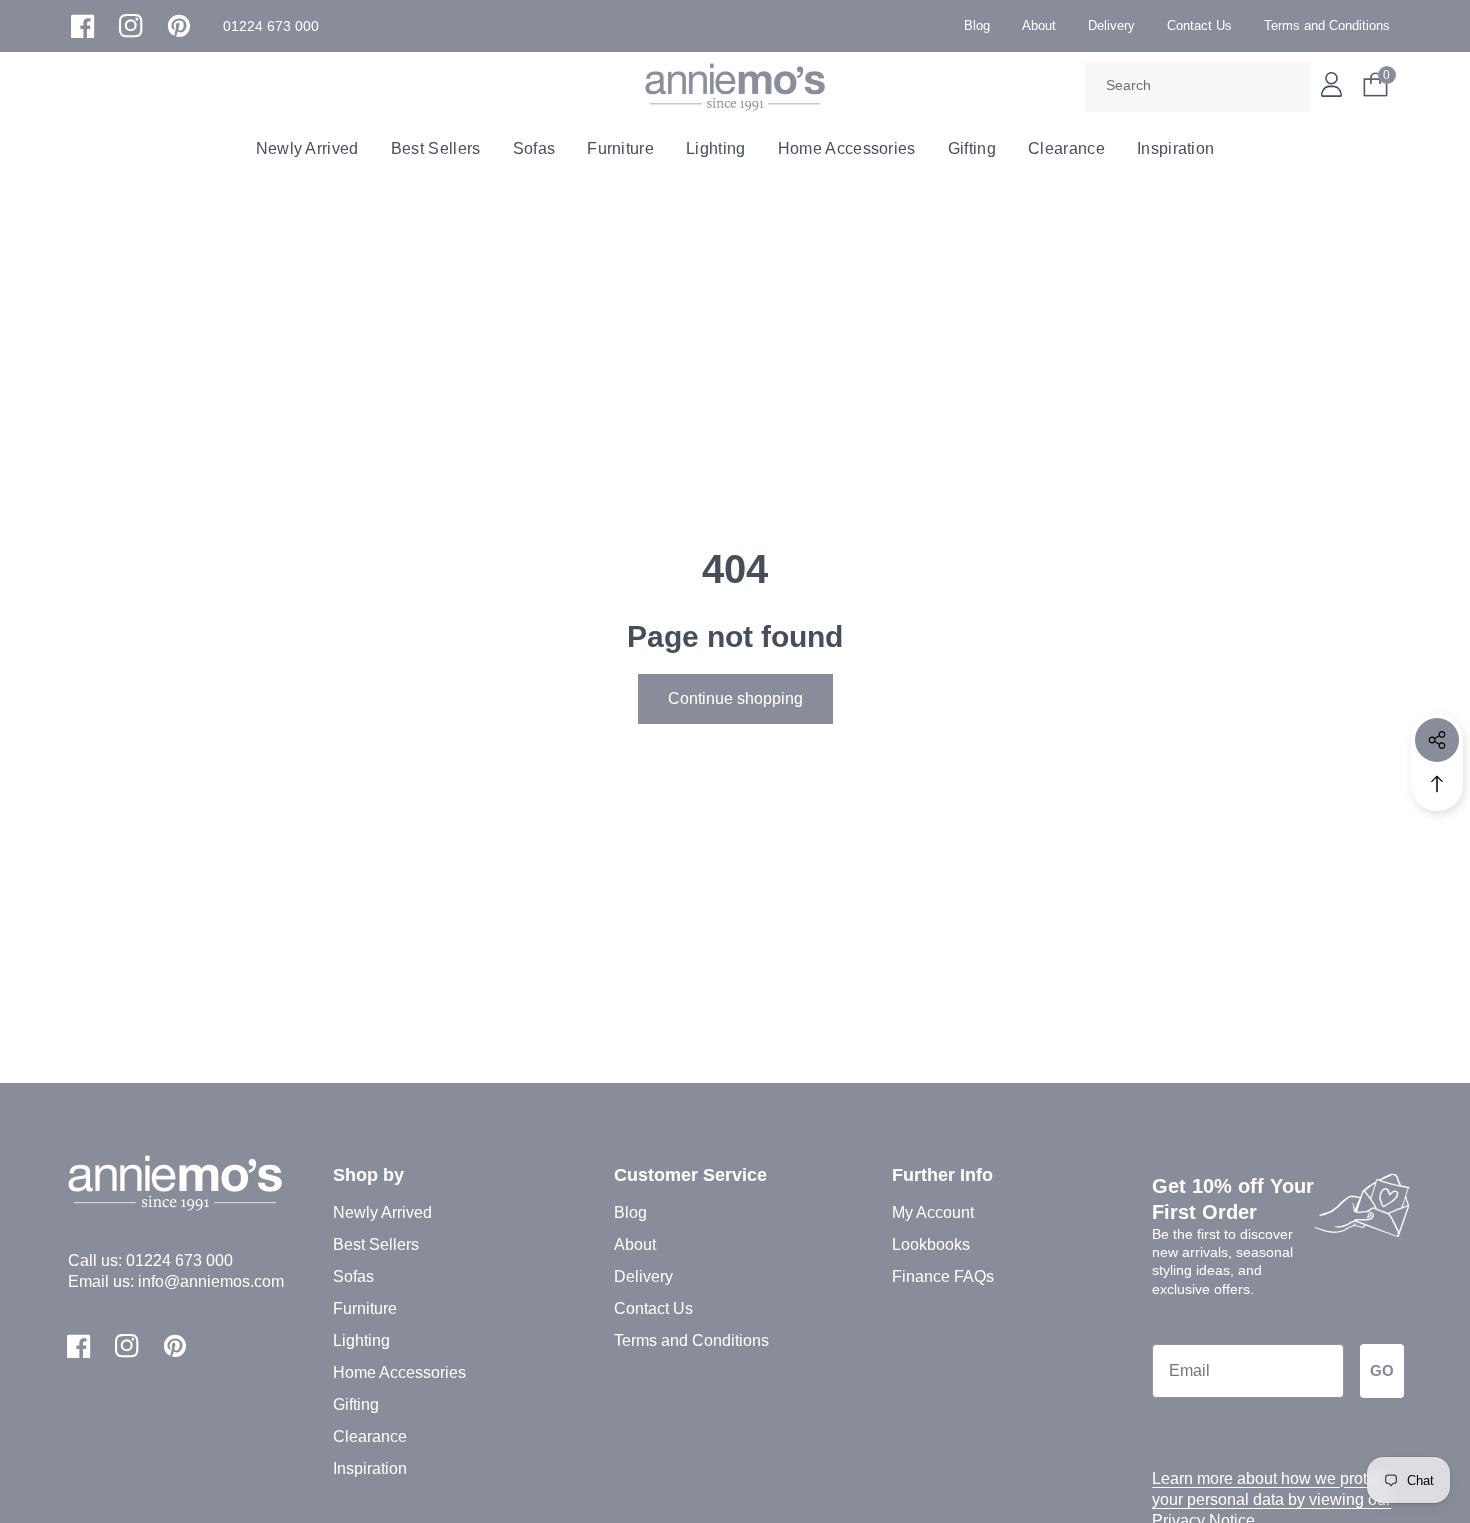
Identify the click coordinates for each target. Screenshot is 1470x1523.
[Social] (1437, 740)
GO (1382, 1370)
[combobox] (1197, 87)
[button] (271, 26)
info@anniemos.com (211, 1281)
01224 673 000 (179, 1260)
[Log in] (1331, 84)
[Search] (1288, 87)
